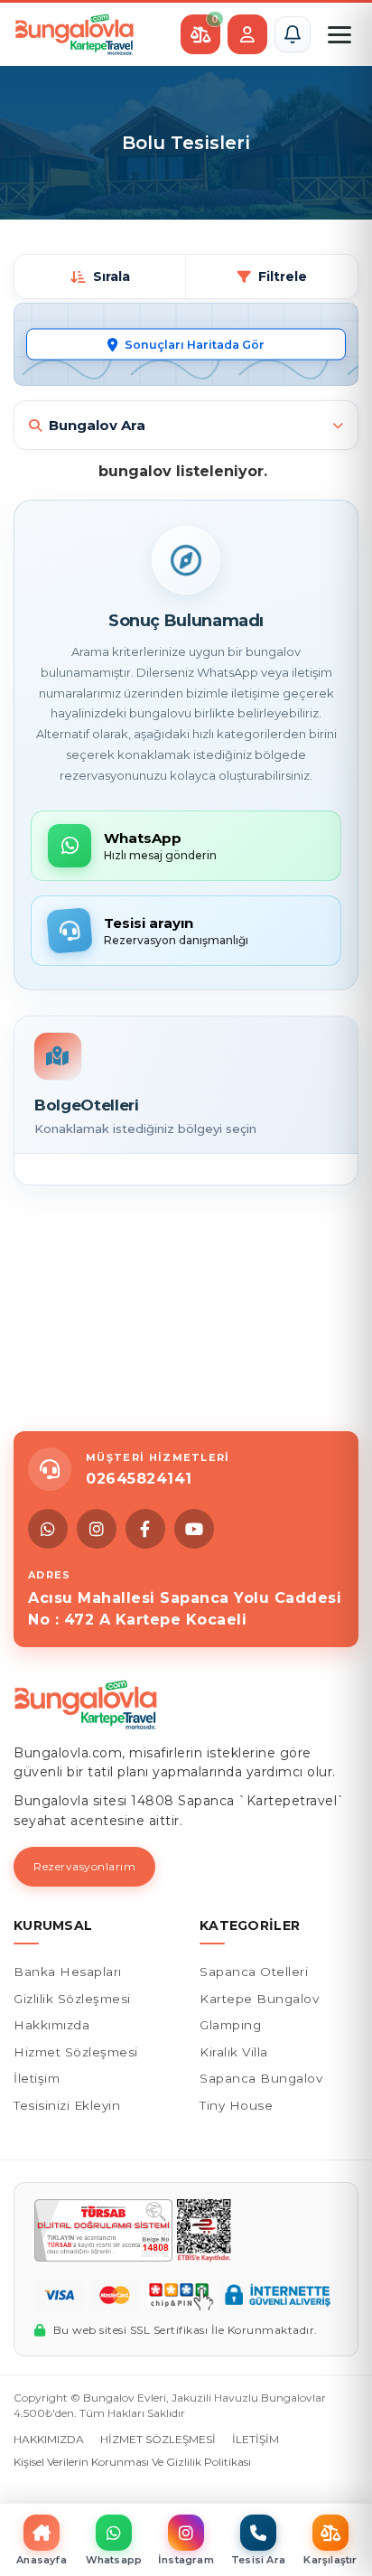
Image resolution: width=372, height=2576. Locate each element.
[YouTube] (194, 1529)
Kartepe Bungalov (259, 1999)
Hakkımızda (51, 2025)
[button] (293, 34)
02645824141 (139, 1479)
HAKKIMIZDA (49, 2439)
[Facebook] (145, 1529)
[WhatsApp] (48, 1529)
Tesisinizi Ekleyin (67, 2105)
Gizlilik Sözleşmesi (72, 1999)
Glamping (230, 2025)
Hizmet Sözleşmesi (76, 2052)
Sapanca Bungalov (261, 2078)
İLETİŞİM (256, 2439)
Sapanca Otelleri (254, 1972)
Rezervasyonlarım (84, 1866)
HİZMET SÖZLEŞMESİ (158, 2439)
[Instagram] (97, 1529)
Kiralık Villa (234, 2052)
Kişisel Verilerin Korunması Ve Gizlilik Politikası (132, 2462)
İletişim (37, 2078)
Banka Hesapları (68, 1972)
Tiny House (236, 2105)
